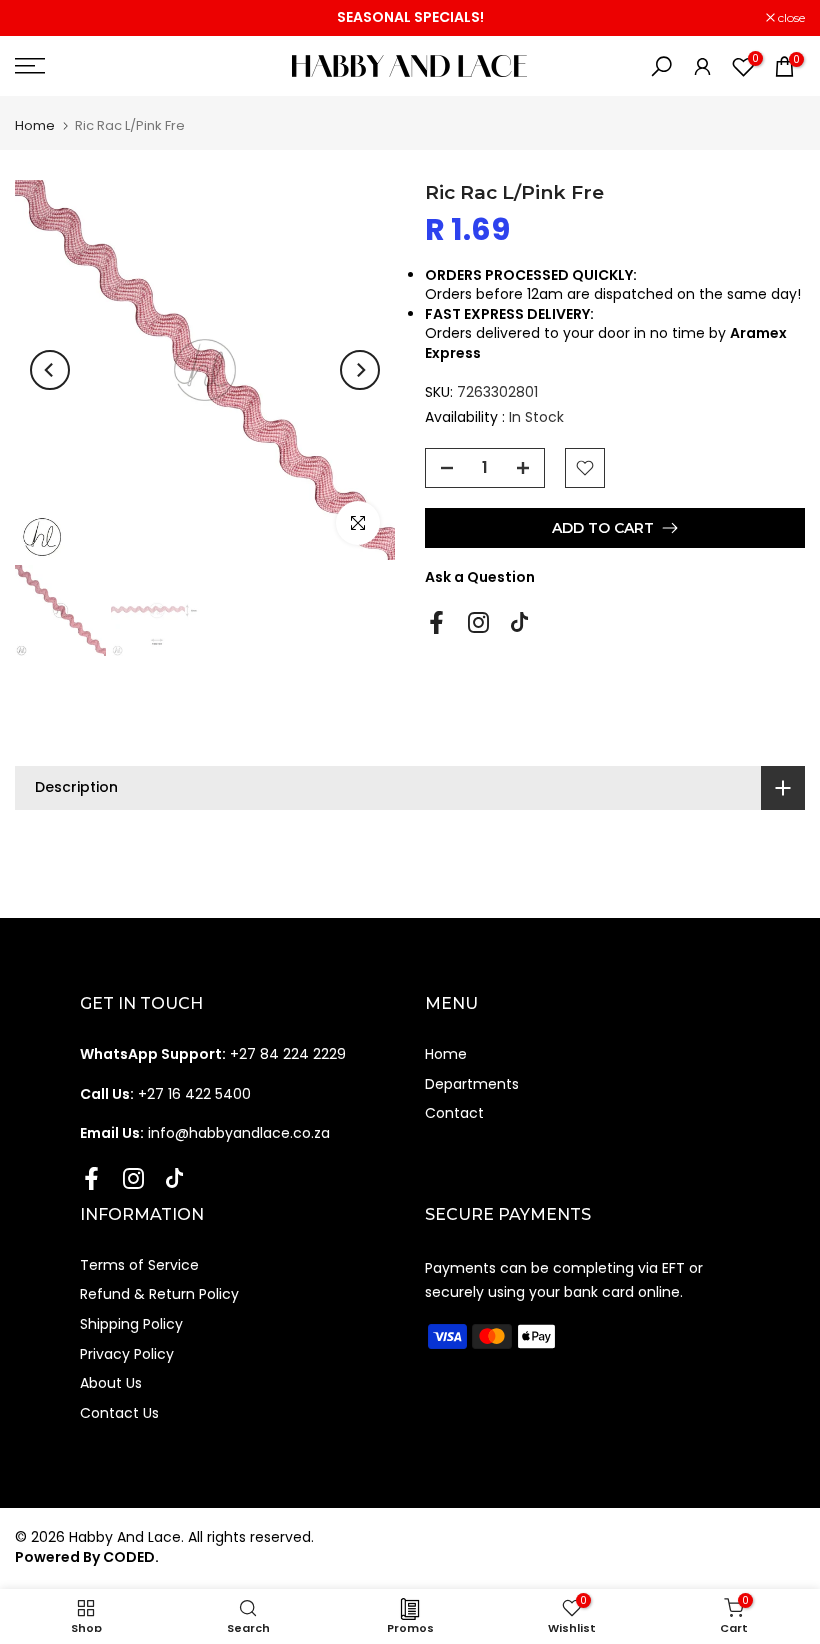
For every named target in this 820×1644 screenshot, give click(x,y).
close (39, 18)
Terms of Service (139, 1265)
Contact (454, 1113)
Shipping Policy (131, 1324)
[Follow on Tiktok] (519, 622)
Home (35, 125)
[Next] (360, 370)
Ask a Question (480, 577)
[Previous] (50, 370)
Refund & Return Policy (159, 1294)
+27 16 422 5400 (165, 1094)
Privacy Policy (127, 1354)
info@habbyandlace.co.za (205, 1133)
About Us (111, 1383)
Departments (472, 1084)
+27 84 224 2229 (213, 1054)
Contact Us (119, 1413)
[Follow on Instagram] (478, 622)
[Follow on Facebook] (436, 622)
